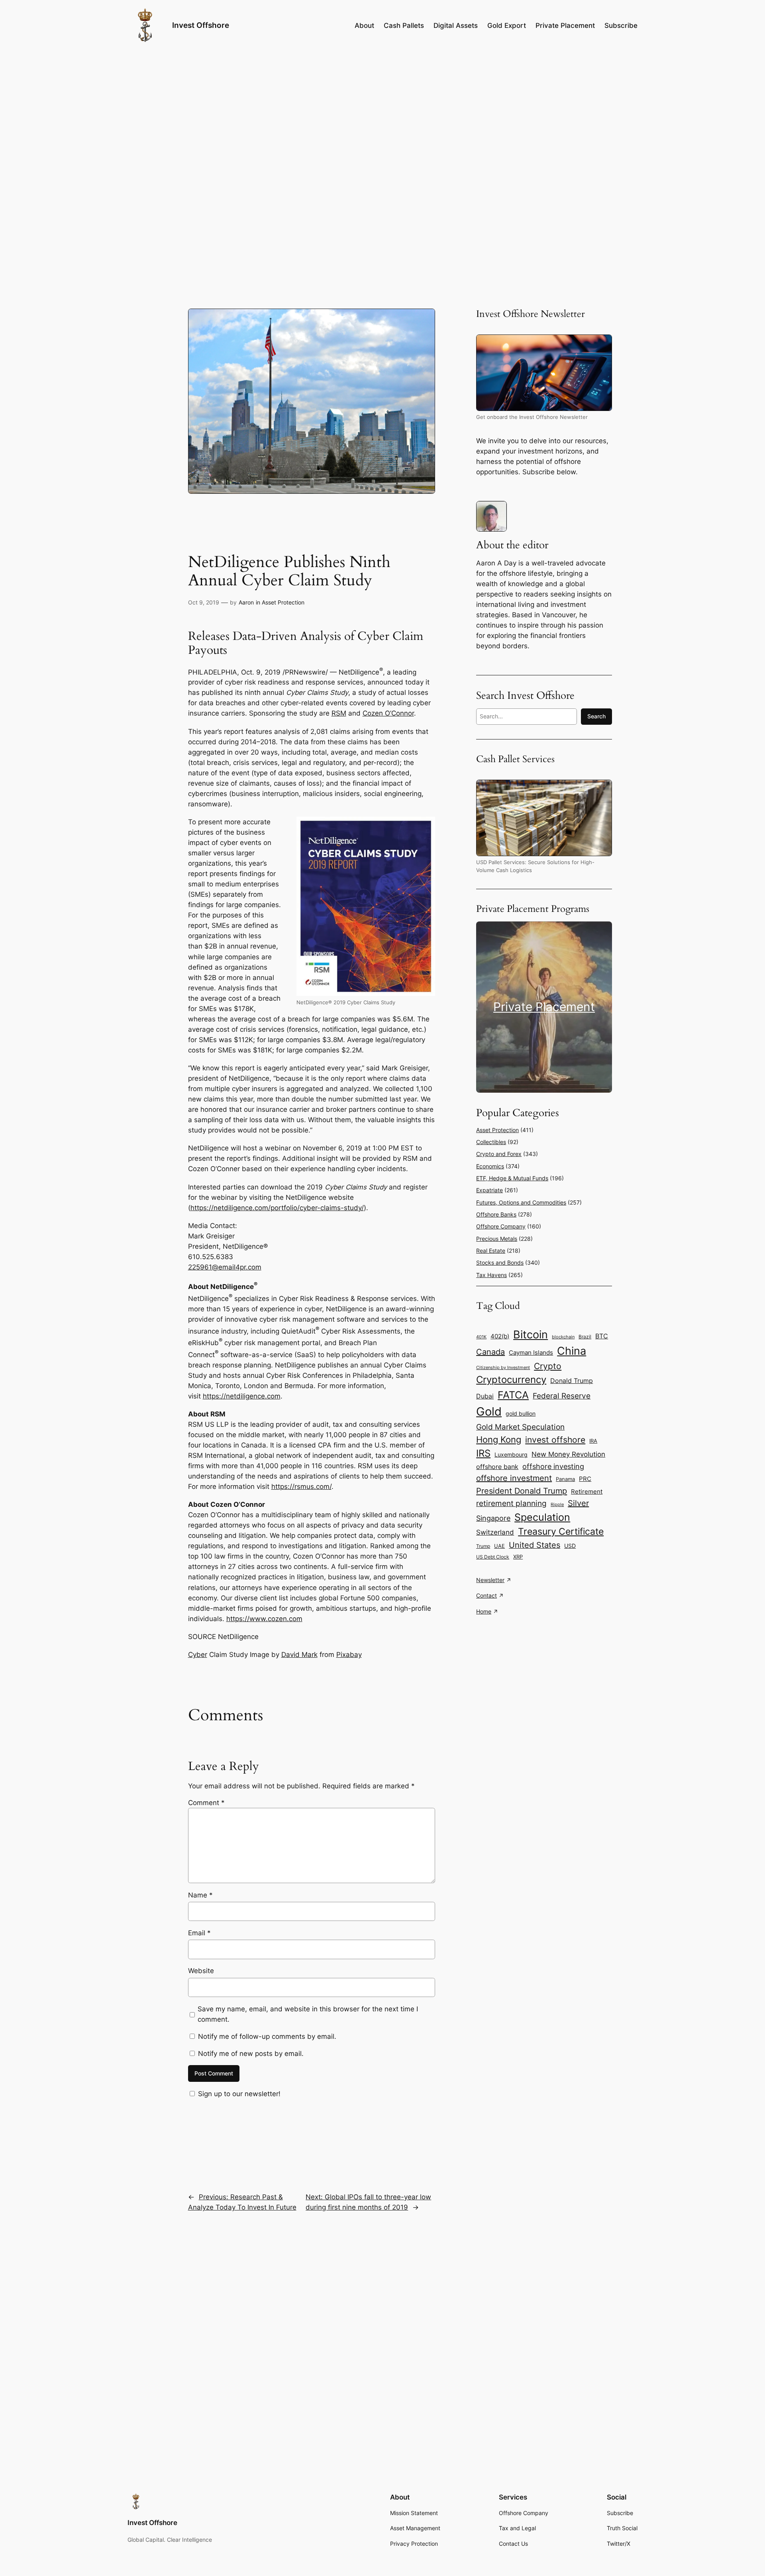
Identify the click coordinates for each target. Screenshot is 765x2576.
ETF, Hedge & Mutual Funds (512, 1178)
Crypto (548, 1366)
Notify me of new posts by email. (251, 2054)
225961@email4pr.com (225, 1267)
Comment (206, 1803)
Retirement (587, 1492)
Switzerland (495, 1532)
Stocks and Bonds (500, 1263)
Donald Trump (572, 1381)
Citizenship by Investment (503, 1367)
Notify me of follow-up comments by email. (267, 2036)
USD (570, 1546)
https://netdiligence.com (242, 1396)
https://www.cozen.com (264, 1619)
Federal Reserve (562, 1396)
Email (199, 1933)
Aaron (246, 602)
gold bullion (521, 1413)
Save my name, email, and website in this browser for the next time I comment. (308, 2014)
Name (200, 1895)
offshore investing (553, 1466)
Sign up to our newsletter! (239, 2094)
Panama (565, 1479)
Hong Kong (499, 1439)
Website (201, 1971)
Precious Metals (497, 1239)
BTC (602, 1336)
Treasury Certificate (561, 1532)
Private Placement (544, 1007)
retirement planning (511, 1503)
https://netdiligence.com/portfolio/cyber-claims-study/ (277, 1208)
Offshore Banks (496, 1214)
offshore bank (497, 1467)
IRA (593, 1441)
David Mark (299, 1655)
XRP (518, 1557)
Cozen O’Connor (388, 713)
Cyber (198, 1655)
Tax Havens (491, 1275)
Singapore (493, 1518)
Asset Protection (283, 602)
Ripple (557, 1505)
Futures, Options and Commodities (521, 1202)
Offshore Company (501, 1226)
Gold (489, 1411)
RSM (339, 713)
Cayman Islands (531, 1353)
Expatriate (489, 1190)
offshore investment (514, 1478)
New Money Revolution (568, 1454)
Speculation (542, 1517)
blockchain (563, 1337)
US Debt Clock (493, 1557)
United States (535, 1545)
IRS (483, 1453)
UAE (499, 1546)
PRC (585, 1479)
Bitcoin (531, 1335)
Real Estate (491, 1251)
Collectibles (491, 1142)
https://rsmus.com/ (301, 1487)
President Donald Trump (522, 1491)
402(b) (500, 1336)
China (572, 1351)
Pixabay (349, 1655)
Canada (490, 1352)
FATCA (513, 1395)
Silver (578, 1503)
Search (596, 716)
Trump (483, 1546)
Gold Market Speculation (520, 1427)
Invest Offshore (201, 25)
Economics (490, 1166)
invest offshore (555, 1440)
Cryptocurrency (511, 1380)
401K (481, 1337)
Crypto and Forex (499, 1154)
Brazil (585, 1337)
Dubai (485, 1396)
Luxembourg (511, 1455)
